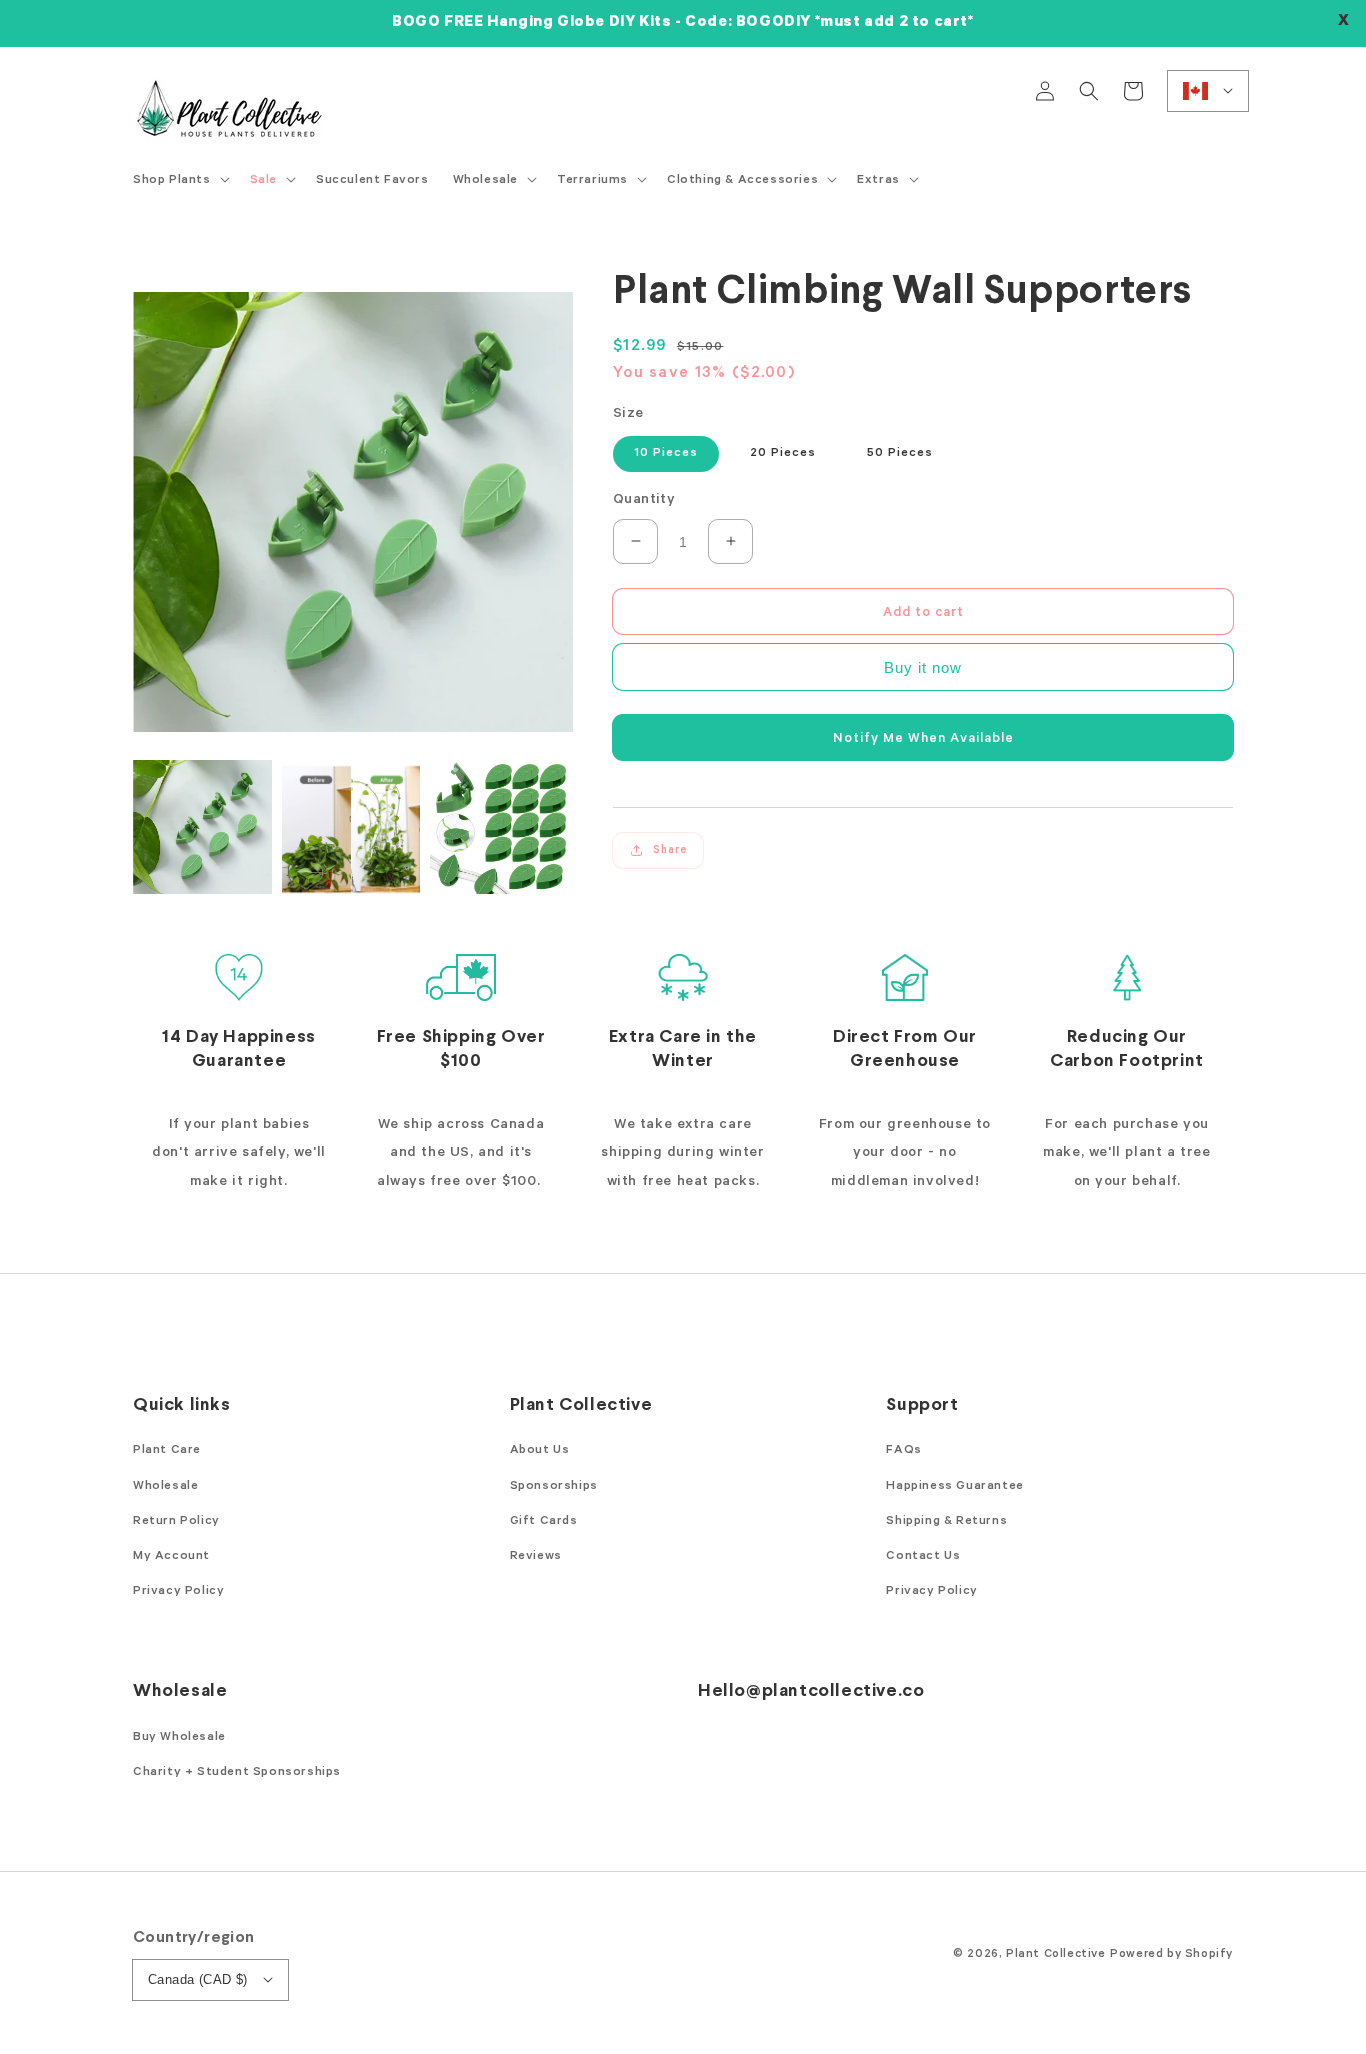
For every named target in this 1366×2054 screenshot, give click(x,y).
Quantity (644, 501)
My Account (171, 1557)
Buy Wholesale (179, 1738)
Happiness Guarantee (954, 1487)
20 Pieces (783, 454)
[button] (1089, 91)
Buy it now (923, 667)
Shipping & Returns (946, 1522)
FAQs (903, 1451)
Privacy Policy (178, 1592)
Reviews (536, 1557)
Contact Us (923, 1557)
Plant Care (167, 1451)
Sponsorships (554, 1487)
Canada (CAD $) (198, 1979)
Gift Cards (544, 1522)
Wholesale (165, 1487)
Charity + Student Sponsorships (237, 1773)
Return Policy (176, 1522)
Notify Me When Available (923, 738)
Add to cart (923, 612)
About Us (540, 1451)
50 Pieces (900, 454)
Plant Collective (1056, 1955)
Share (670, 850)
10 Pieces (666, 454)
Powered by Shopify (1171, 1955)
